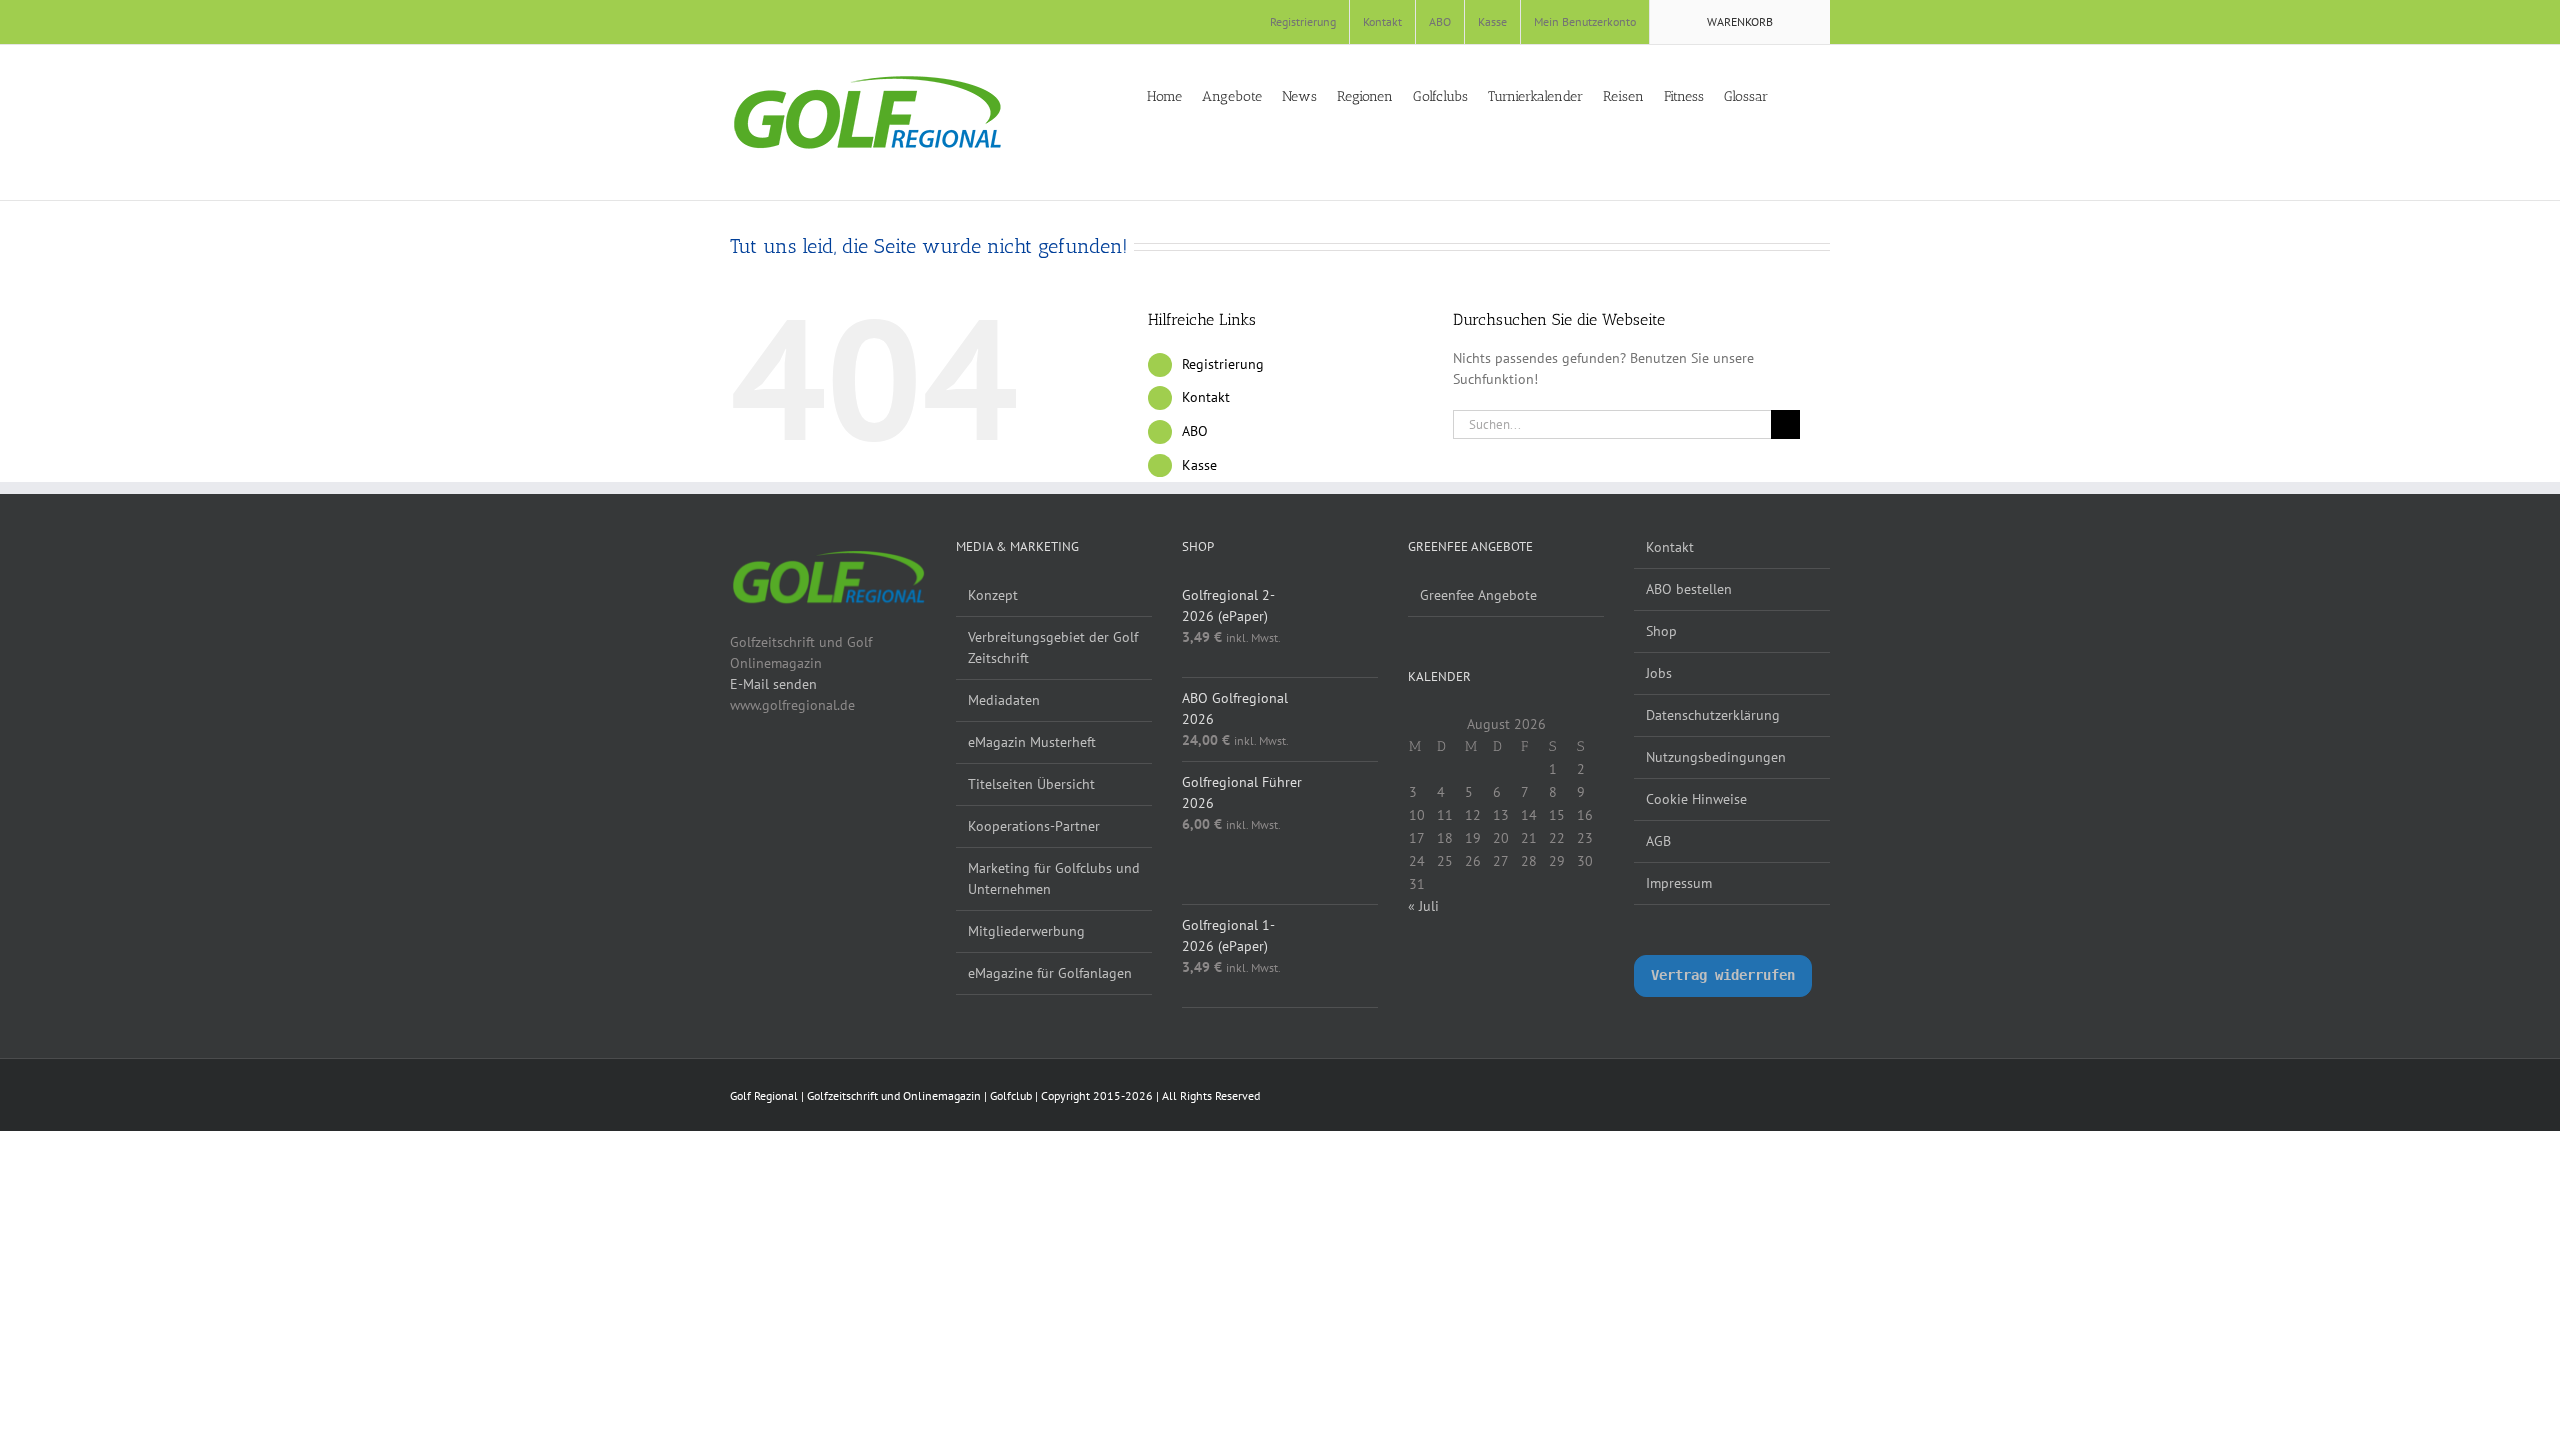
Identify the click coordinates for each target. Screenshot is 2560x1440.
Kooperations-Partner (1034, 826)
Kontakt (1206, 397)
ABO (1195, 431)
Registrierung (1223, 364)
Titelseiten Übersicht (1031, 784)
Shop (1661, 631)
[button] (1824, 95)
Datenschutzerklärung (1713, 715)
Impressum (1679, 883)
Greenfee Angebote (1478, 595)
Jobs (1659, 673)
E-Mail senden (773, 684)
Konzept (993, 595)
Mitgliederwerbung (1026, 931)
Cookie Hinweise (1696, 799)
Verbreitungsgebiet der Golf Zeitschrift (1053, 647)
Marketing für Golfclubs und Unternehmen (1054, 878)
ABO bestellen (1689, 589)
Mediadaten (1004, 700)
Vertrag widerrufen (1723, 975)
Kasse (1199, 465)
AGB (1658, 841)
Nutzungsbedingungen (1716, 757)
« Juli (1423, 906)
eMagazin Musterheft (1032, 742)
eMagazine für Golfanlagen (1050, 973)
